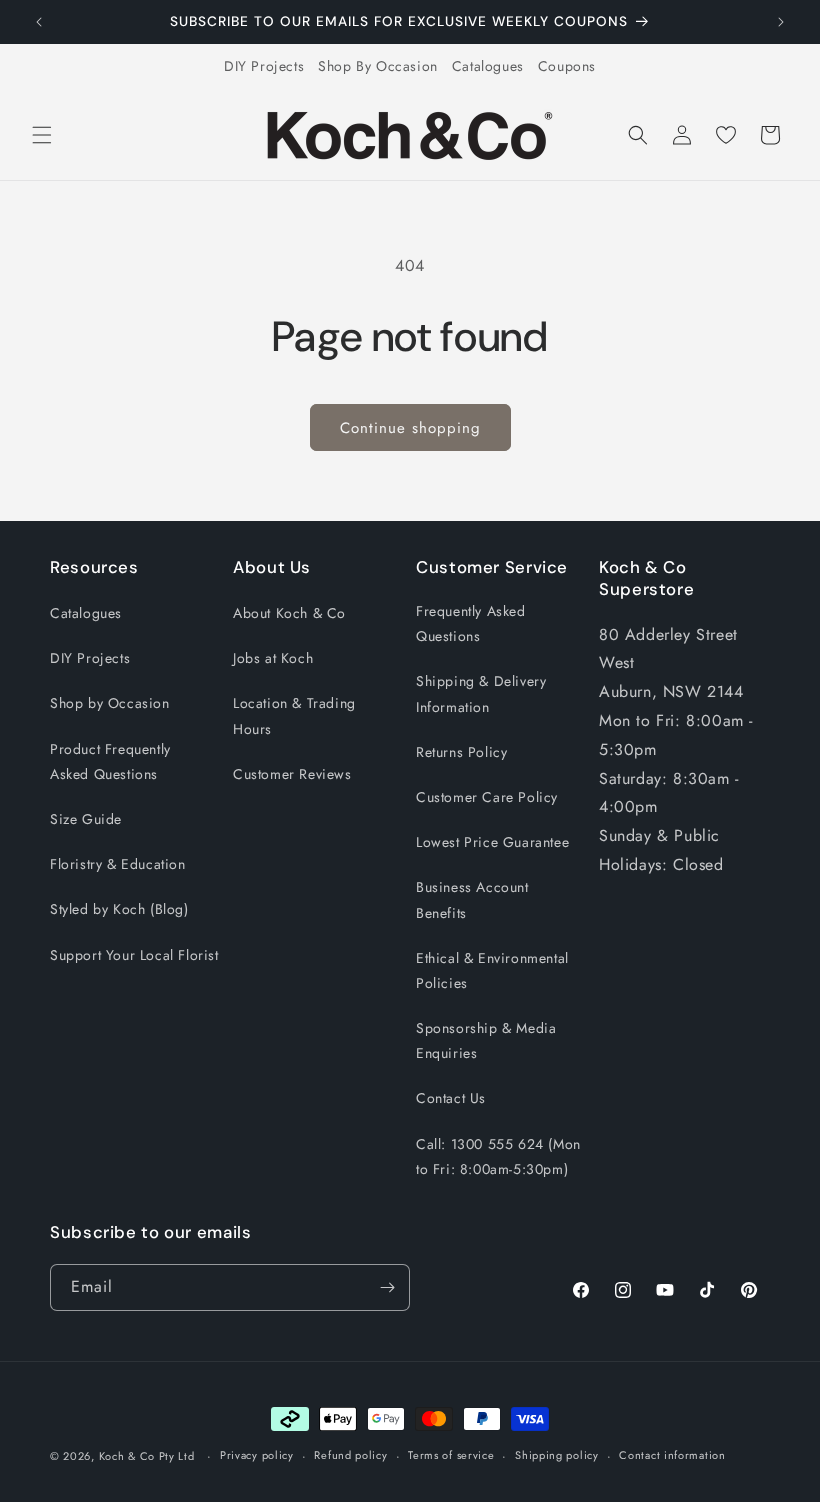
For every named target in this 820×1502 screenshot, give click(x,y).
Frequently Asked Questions (471, 623)
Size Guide (86, 819)
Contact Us (451, 1098)
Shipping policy (557, 1455)
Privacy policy (257, 1455)
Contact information (672, 1455)
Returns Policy (461, 752)
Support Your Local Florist (134, 955)
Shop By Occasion (378, 66)
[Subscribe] (387, 1287)
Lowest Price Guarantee (492, 842)
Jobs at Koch (273, 658)
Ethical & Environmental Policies (492, 970)
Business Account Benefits (472, 899)
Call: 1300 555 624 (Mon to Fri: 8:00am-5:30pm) (498, 1156)
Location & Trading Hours (294, 715)
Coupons (567, 66)
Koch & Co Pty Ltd (147, 1456)
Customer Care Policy (487, 797)
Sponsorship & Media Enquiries (486, 1040)
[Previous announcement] (39, 22)
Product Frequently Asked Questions (110, 761)
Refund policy (350, 1455)
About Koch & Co (289, 613)
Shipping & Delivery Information (481, 693)
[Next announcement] (781, 22)
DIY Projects (264, 66)
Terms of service (451, 1455)
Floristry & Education (118, 864)
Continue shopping (410, 428)
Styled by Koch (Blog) (119, 909)
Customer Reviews (292, 774)
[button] (42, 135)
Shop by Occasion (110, 703)
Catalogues (488, 66)
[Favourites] (726, 135)
